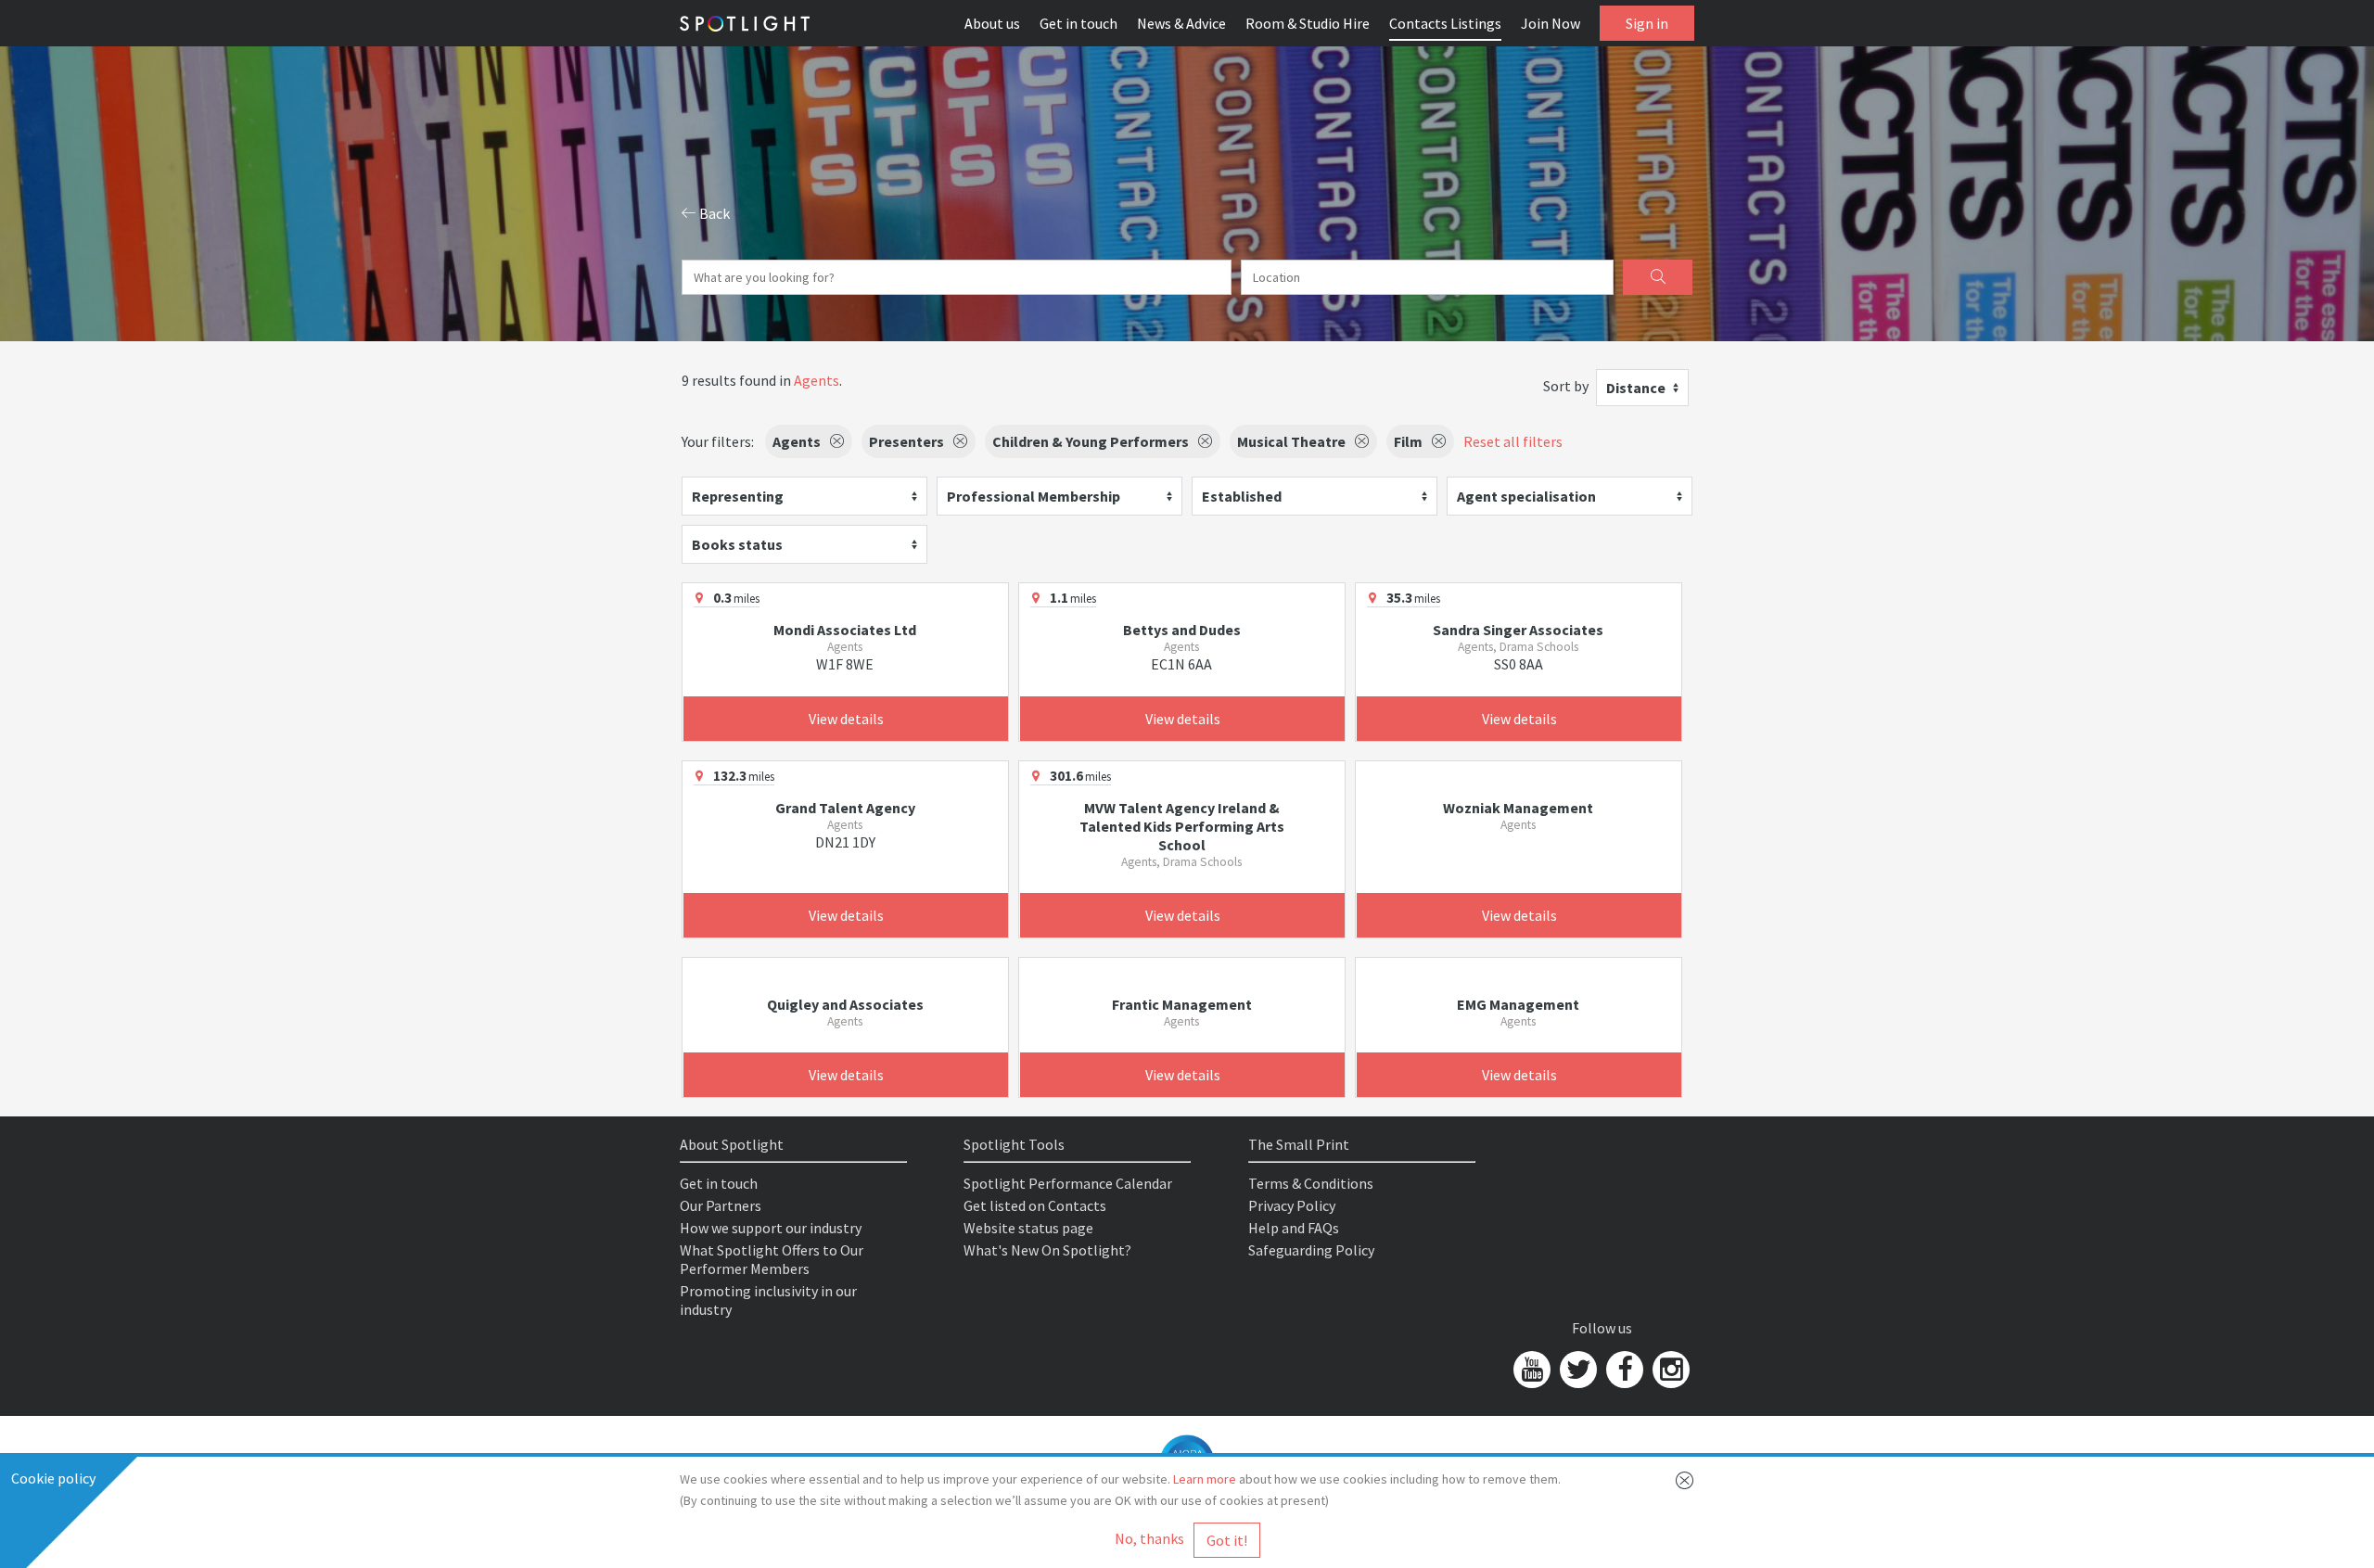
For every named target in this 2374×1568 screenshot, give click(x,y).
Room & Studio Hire (1308, 23)
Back (713, 213)
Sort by (1566, 386)
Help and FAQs (1294, 1228)
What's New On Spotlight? (1047, 1250)
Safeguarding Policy (1311, 1250)
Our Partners (721, 1205)
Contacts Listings (1445, 23)
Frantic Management (1182, 1004)
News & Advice (1181, 23)
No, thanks (1149, 1538)
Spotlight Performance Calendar (1068, 1183)
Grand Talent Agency (845, 808)
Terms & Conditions (1311, 1183)
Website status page (1028, 1228)
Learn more (1205, 1479)
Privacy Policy (1292, 1205)
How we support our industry (771, 1228)
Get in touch (1079, 23)
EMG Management (1518, 1004)
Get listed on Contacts (1035, 1205)
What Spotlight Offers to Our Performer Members (772, 1259)
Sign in (1647, 23)
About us (992, 23)
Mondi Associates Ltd (845, 630)
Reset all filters (1513, 441)
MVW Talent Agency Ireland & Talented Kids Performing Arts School (1182, 826)
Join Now (1551, 23)
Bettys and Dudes (1182, 630)
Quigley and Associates (845, 1004)
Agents (817, 380)
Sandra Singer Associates (1518, 630)
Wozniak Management (1518, 808)
